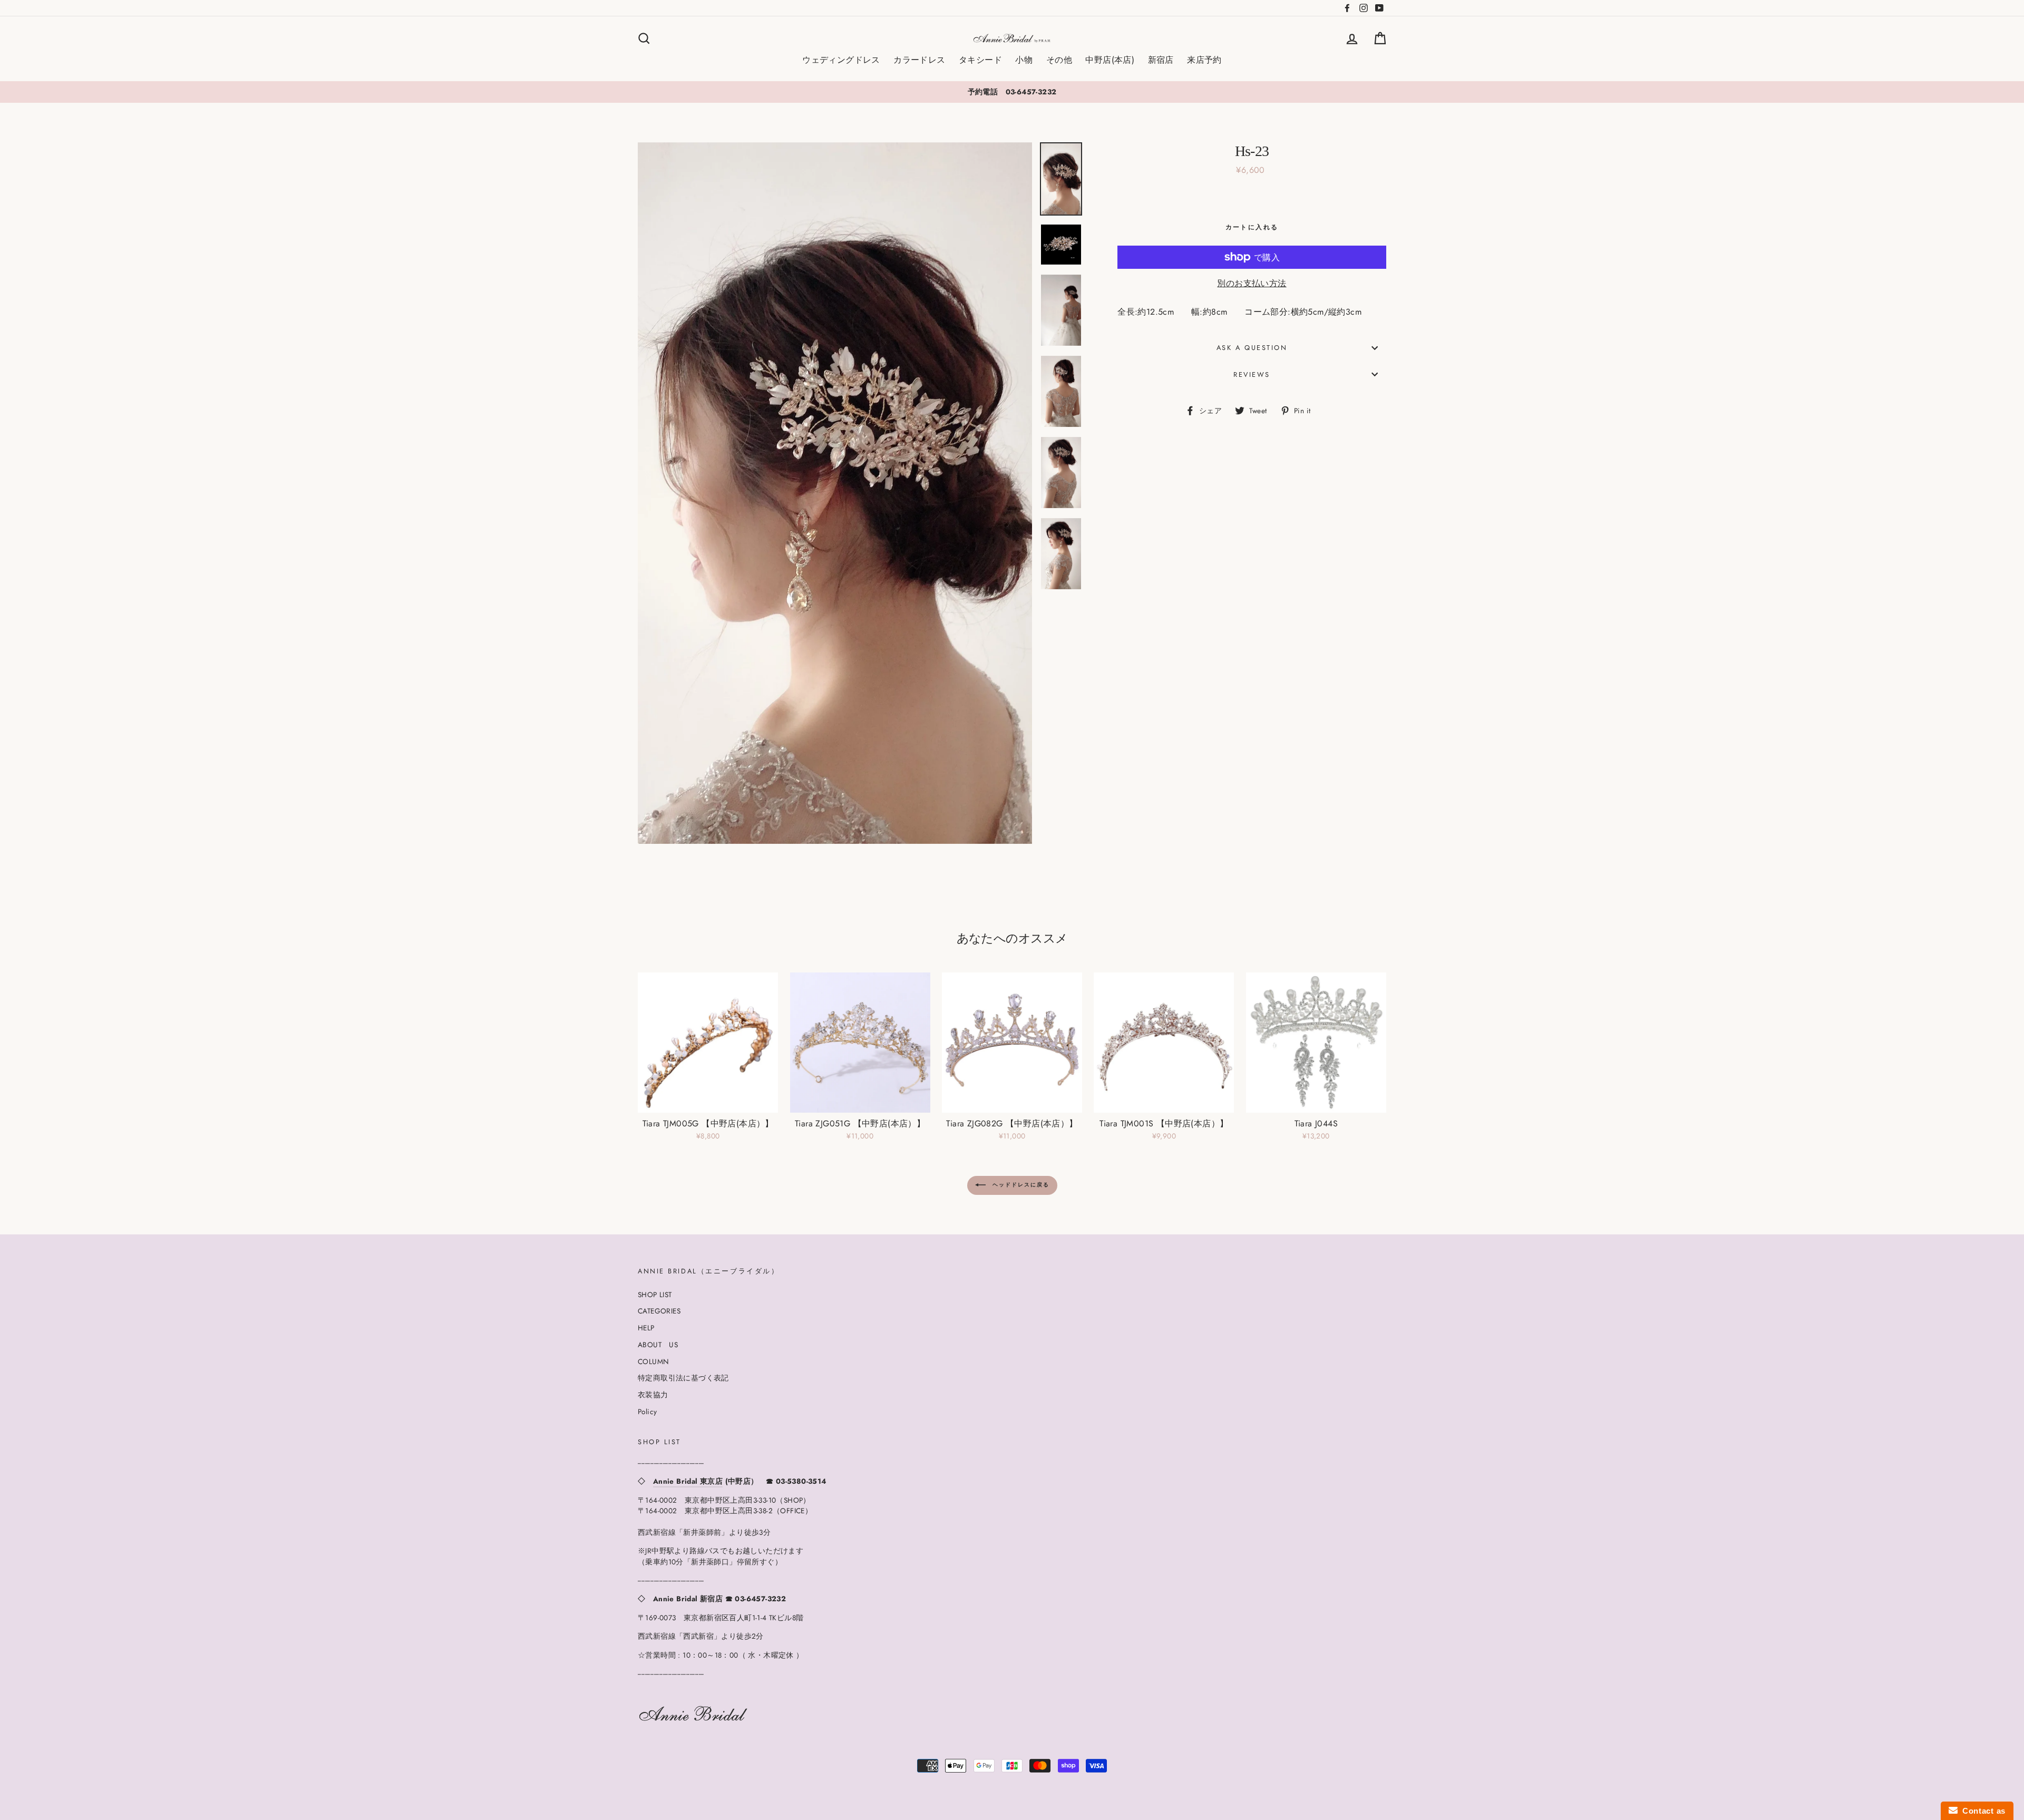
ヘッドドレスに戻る (1020, 1185)
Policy (647, 1412)
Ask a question (1252, 348)
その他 (1059, 60)
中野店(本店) (1110, 60)
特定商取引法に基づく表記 (683, 1378)
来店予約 (1204, 60)
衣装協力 (653, 1395)
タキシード (980, 60)
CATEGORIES (659, 1311)
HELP (646, 1328)
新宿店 (1161, 60)
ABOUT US (658, 1345)
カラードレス (919, 60)
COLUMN (653, 1361)
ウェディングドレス (841, 60)
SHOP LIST (655, 1295)
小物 (1024, 60)
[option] (1012, 92)
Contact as (1982, 1811)
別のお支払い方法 (1252, 283)
